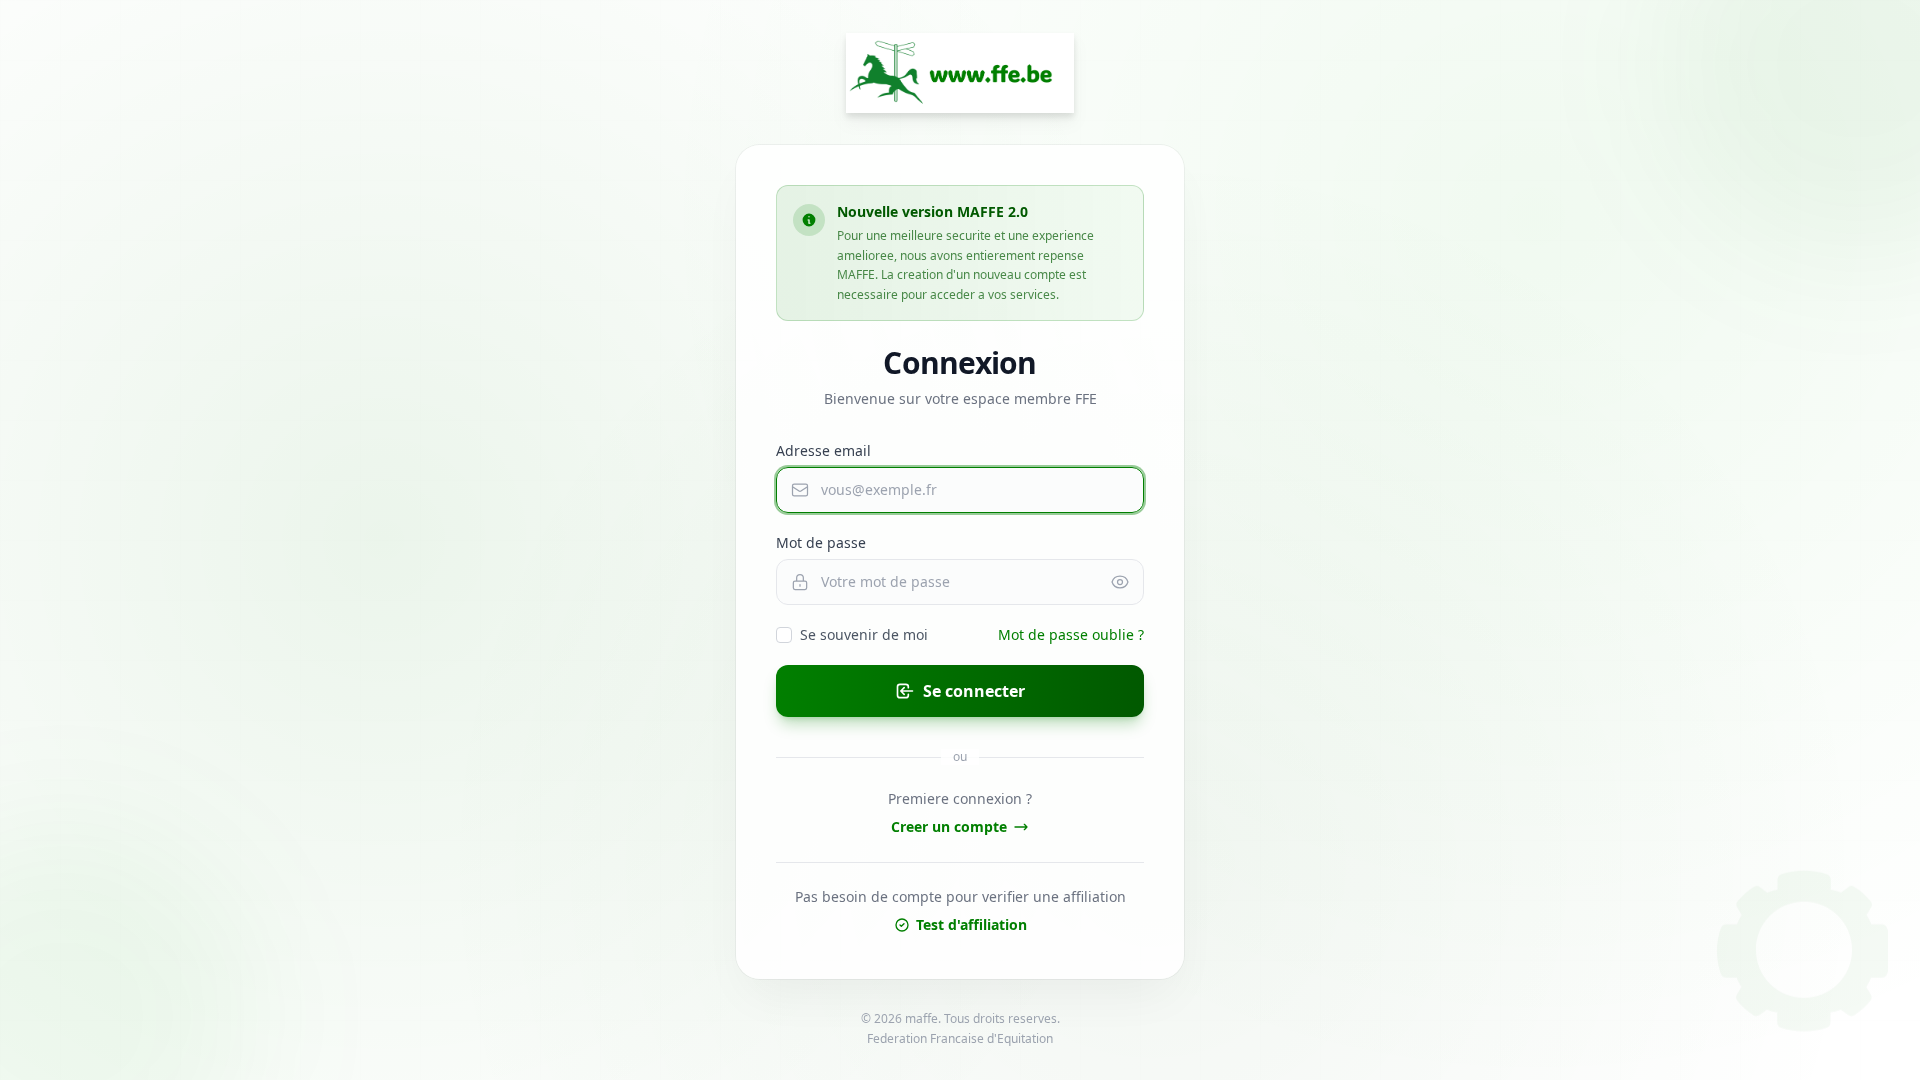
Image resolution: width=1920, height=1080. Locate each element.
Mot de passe (821, 542)
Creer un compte (949, 826)
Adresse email (823, 450)
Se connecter (974, 691)
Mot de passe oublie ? (1071, 634)
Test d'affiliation (971, 924)
